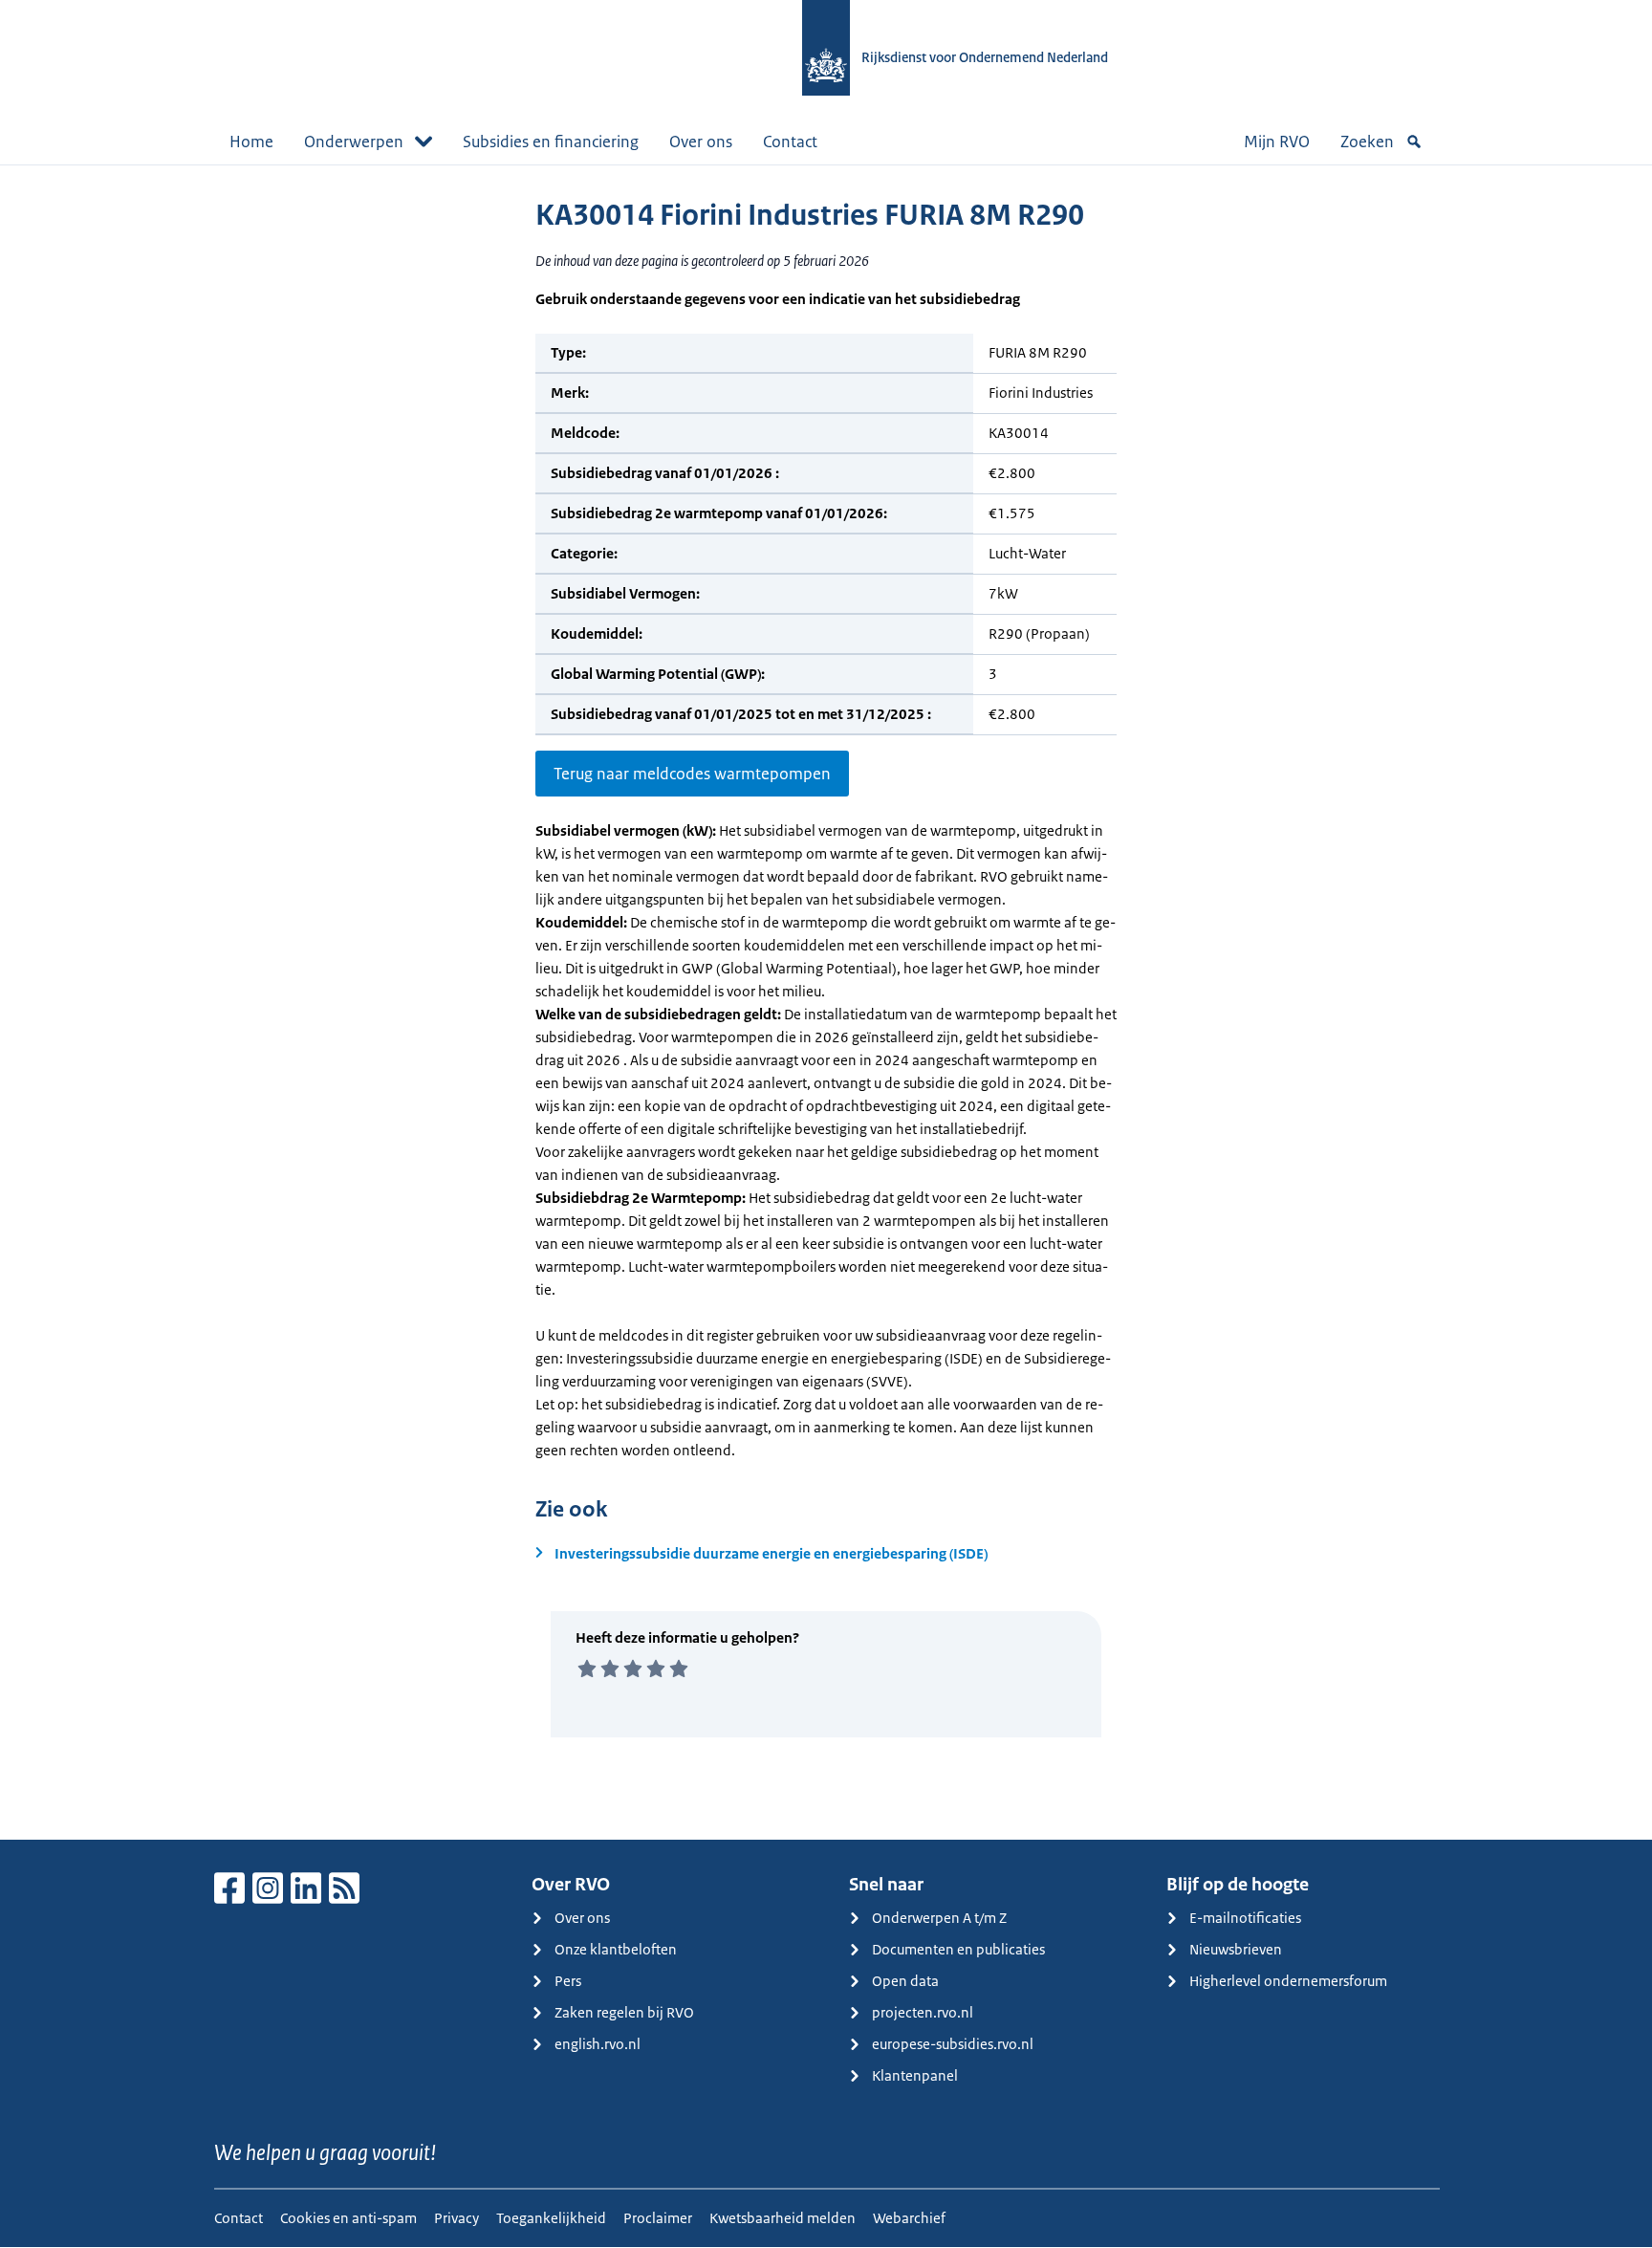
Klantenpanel (915, 2075)
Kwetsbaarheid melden (783, 2218)
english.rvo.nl (598, 2044)
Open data (905, 1981)
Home (251, 142)
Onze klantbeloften (616, 1949)
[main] (826, 1002)
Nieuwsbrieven (1236, 1949)
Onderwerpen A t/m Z (939, 1918)
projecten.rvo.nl (923, 2012)
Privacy (456, 2218)
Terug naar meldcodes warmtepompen (692, 774)
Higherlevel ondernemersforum (1288, 1981)
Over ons (701, 142)
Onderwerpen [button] (354, 142)
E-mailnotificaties (1245, 1918)
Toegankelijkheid (551, 2218)
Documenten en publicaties (958, 1949)
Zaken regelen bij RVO (624, 2012)
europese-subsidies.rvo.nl (953, 2044)
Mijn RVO (1277, 142)
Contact (790, 142)
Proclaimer (658, 2218)
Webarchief (909, 2218)
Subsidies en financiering (551, 142)
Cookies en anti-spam (348, 2218)
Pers (568, 1981)
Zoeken (1367, 142)
